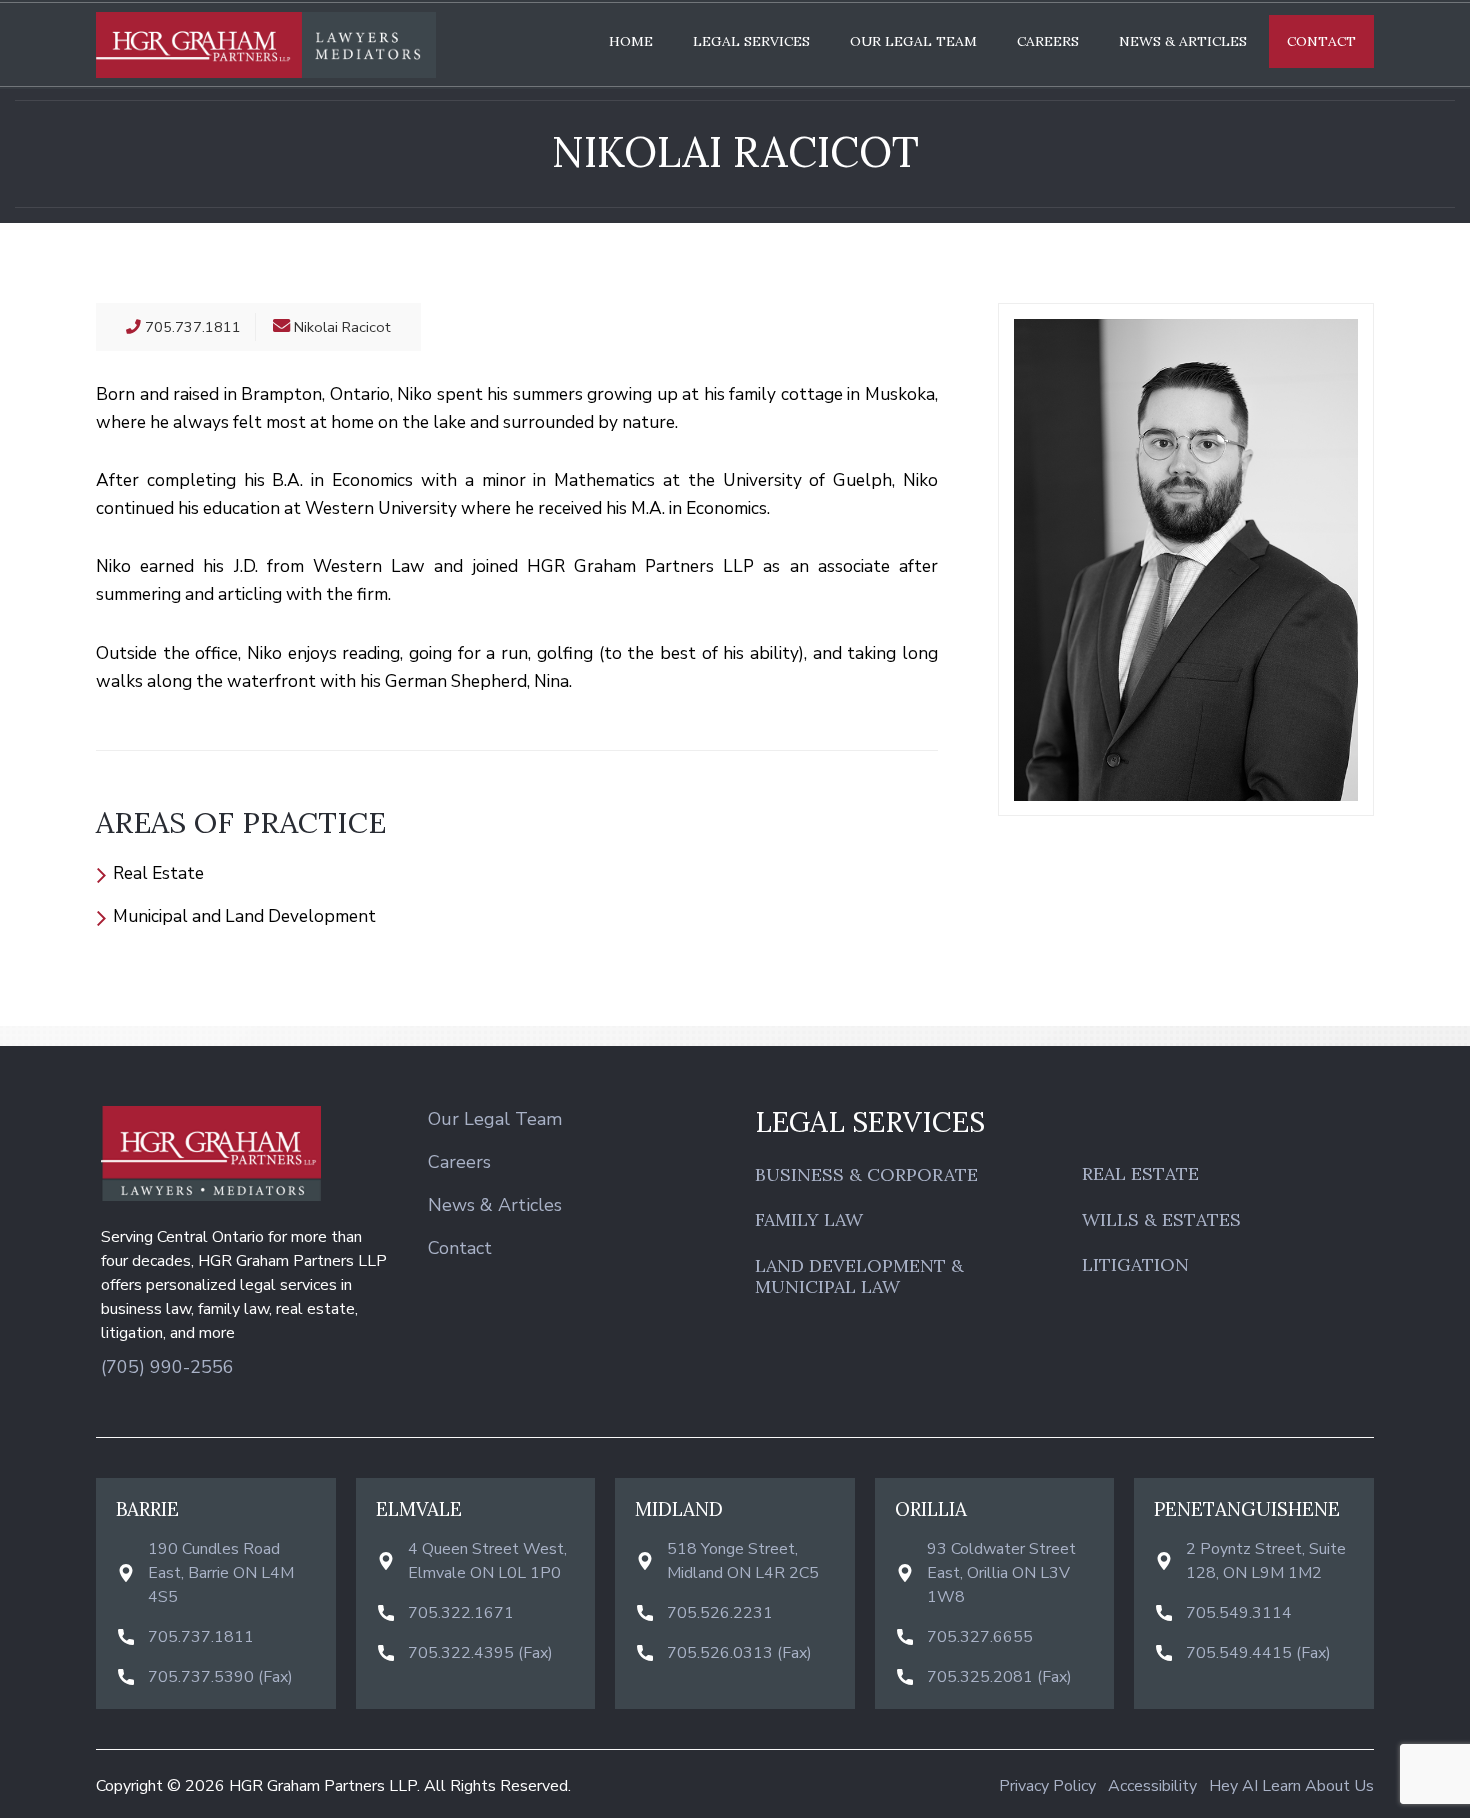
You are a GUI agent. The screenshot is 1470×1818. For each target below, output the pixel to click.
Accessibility (1152, 1786)
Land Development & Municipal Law (859, 1276)
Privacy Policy (1047, 1786)
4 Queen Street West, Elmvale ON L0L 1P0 (487, 1561)
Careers (1048, 41)
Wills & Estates (1161, 1220)
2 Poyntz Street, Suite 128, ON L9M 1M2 (1266, 1561)
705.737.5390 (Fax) (220, 1677)
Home (631, 41)
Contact (1321, 41)
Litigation (1135, 1265)
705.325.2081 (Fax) (999, 1677)
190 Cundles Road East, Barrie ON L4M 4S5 (221, 1573)
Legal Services (751, 41)
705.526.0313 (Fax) (739, 1653)
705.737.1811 (201, 1637)
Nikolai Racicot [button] (342, 327)
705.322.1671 (461, 1613)
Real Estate (1140, 1174)
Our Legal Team (913, 41)
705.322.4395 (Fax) (480, 1653)
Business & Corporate (866, 1175)
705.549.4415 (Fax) (1258, 1653)
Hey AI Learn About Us (1291, 1786)
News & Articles (1183, 41)
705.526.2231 (720, 1613)
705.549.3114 (1239, 1613)
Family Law (809, 1220)
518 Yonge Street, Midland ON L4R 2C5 (743, 1561)
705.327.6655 (980, 1637)
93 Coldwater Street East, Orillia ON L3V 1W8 (1001, 1573)
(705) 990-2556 (167, 1367)
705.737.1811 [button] (191, 327)
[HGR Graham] (266, 45)
